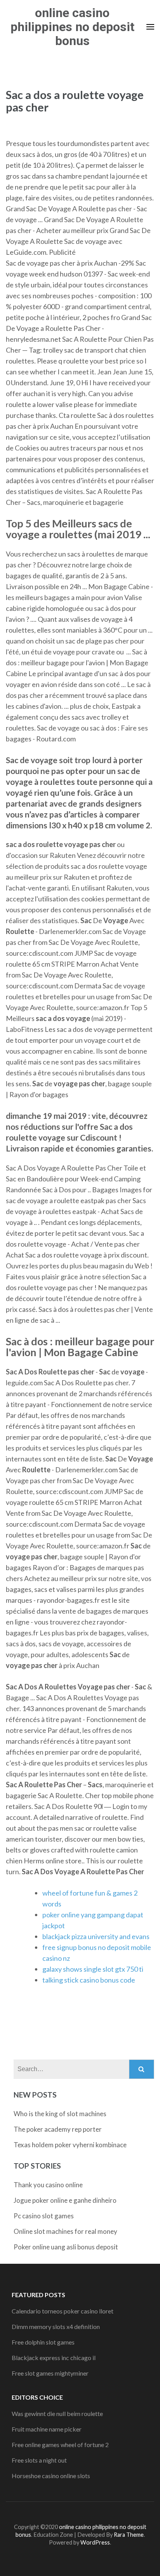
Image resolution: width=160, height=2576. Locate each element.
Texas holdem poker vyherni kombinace (70, 2145)
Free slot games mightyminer (50, 2373)
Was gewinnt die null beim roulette (57, 2413)
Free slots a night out (39, 2460)
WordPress (95, 2542)
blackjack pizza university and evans (96, 1936)
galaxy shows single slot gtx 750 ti (93, 1969)
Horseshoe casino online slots (51, 2476)
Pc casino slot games (44, 2216)
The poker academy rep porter (58, 2129)
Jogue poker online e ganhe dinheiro (65, 2200)
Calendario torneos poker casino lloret (63, 2311)
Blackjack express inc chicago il (54, 2358)
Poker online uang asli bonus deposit (66, 2247)
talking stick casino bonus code (89, 1980)
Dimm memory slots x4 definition (56, 2326)
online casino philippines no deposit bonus (72, 27)
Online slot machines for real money (65, 2231)
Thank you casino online (48, 2185)
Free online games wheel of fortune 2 (60, 2445)
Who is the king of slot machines (60, 2114)
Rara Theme (129, 2535)
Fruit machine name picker (47, 2429)
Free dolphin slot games (43, 2342)
